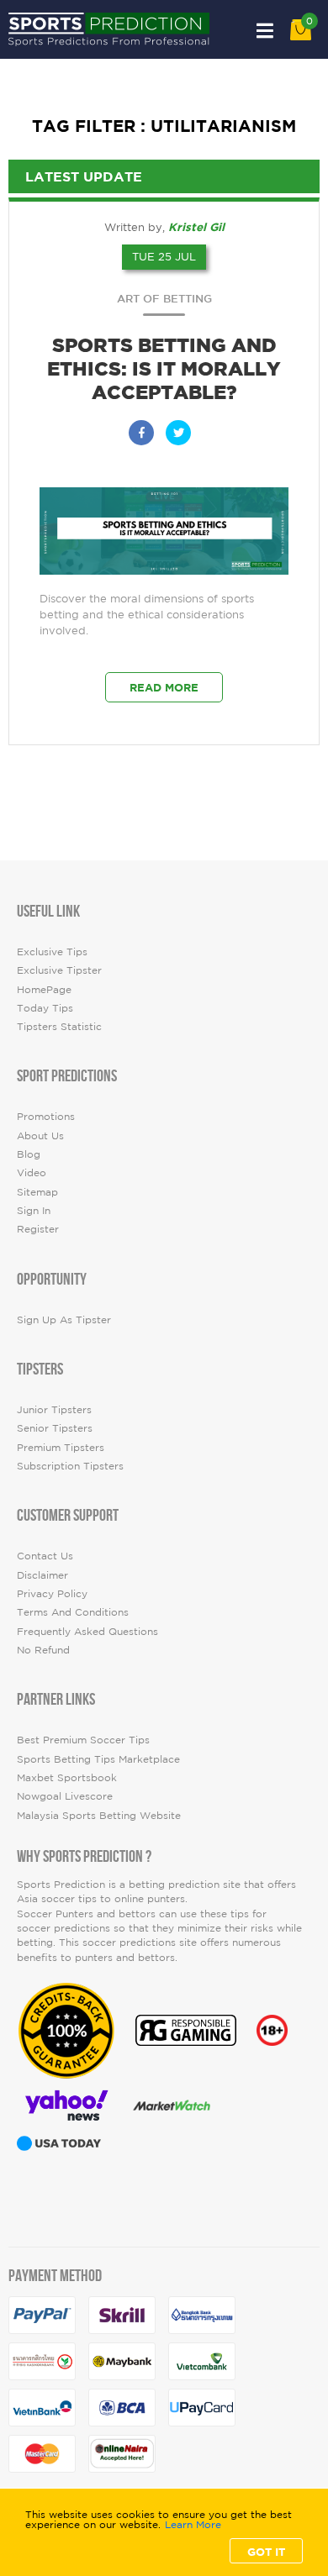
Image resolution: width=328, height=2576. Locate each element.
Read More (164, 687)
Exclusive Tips (52, 952)
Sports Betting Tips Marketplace (98, 1759)
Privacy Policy (52, 1593)
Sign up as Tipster (64, 1320)
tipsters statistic (59, 1026)
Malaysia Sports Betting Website (99, 1815)
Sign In (34, 1210)
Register (38, 1229)
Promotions (46, 1116)
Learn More (193, 2525)
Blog (29, 1154)
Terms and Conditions (73, 1612)
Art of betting (164, 299)
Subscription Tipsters (70, 1466)
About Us (40, 1136)
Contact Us (45, 1556)
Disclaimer (42, 1575)
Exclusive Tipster (59, 970)
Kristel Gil (196, 227)
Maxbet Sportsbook (67, 1777)
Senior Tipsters (55, 1428)
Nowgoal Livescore (65, 1796)
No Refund (43, 1650)
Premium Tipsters (61, 1447)
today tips (45, 1008)
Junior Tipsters (54, 1409)
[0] (301, 37)
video (32, 1172)
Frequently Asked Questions (87, 1631)
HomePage (44, 989)
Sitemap (37, 1192)
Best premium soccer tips (83, 1740)
